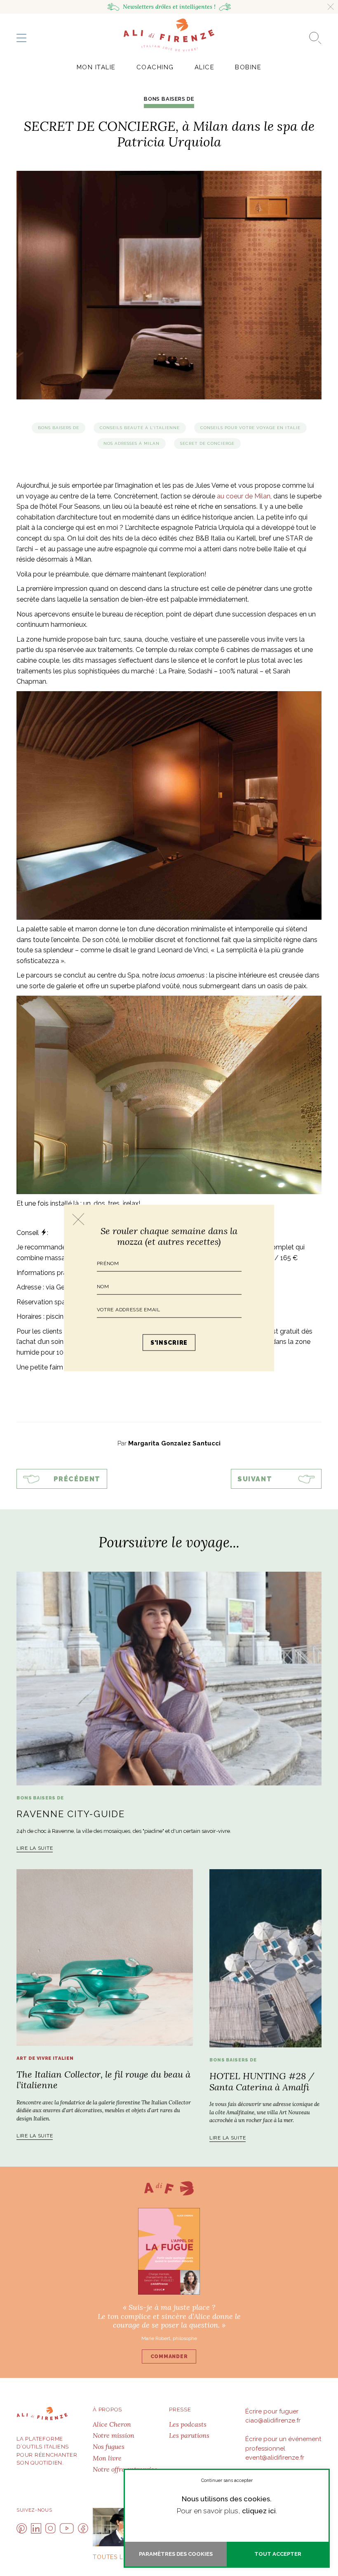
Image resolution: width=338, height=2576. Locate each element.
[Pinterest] (22, 2528)
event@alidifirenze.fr (275, 2458)
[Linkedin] (36, 2528)
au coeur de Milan (244, 496)
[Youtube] (67, 2528)
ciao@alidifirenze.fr (273, 2420)
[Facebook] (83, 2528)
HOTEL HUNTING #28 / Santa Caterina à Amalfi (262, 2081)
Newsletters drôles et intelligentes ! (169, 7)
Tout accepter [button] (278, 2554)
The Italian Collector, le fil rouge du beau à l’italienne (103, 2080)
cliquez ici (259, 2511)
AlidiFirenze (169, 35)
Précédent (77, 1479)
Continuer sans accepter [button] (227, 2480)
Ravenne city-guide (71, 1814)
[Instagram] (50, 2528)
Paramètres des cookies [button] (176, 2554)
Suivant (255, 1479)
